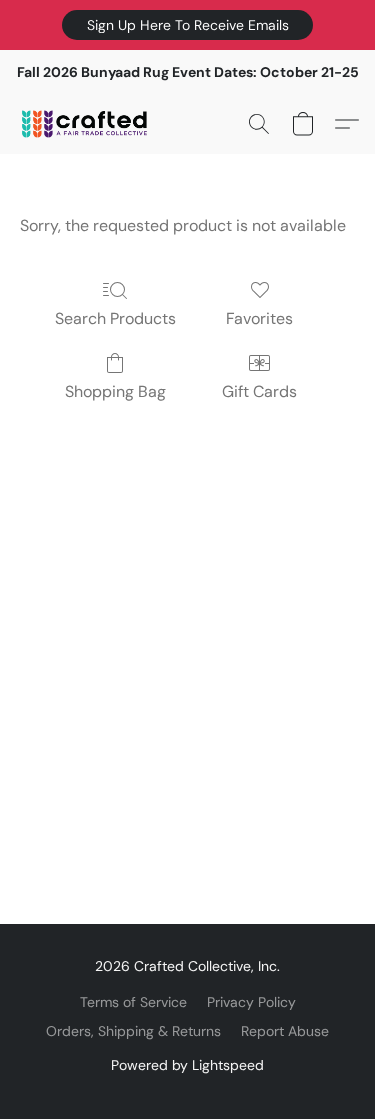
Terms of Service (133, 1002)
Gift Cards (259, 391)
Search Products (115, 318)
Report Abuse (285, 1031)
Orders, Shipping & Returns (133, 1031)
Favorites (259, 318)
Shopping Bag (115, 391)
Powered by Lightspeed (187, 1065)
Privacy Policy (251, 1002)
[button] (187, 25)
